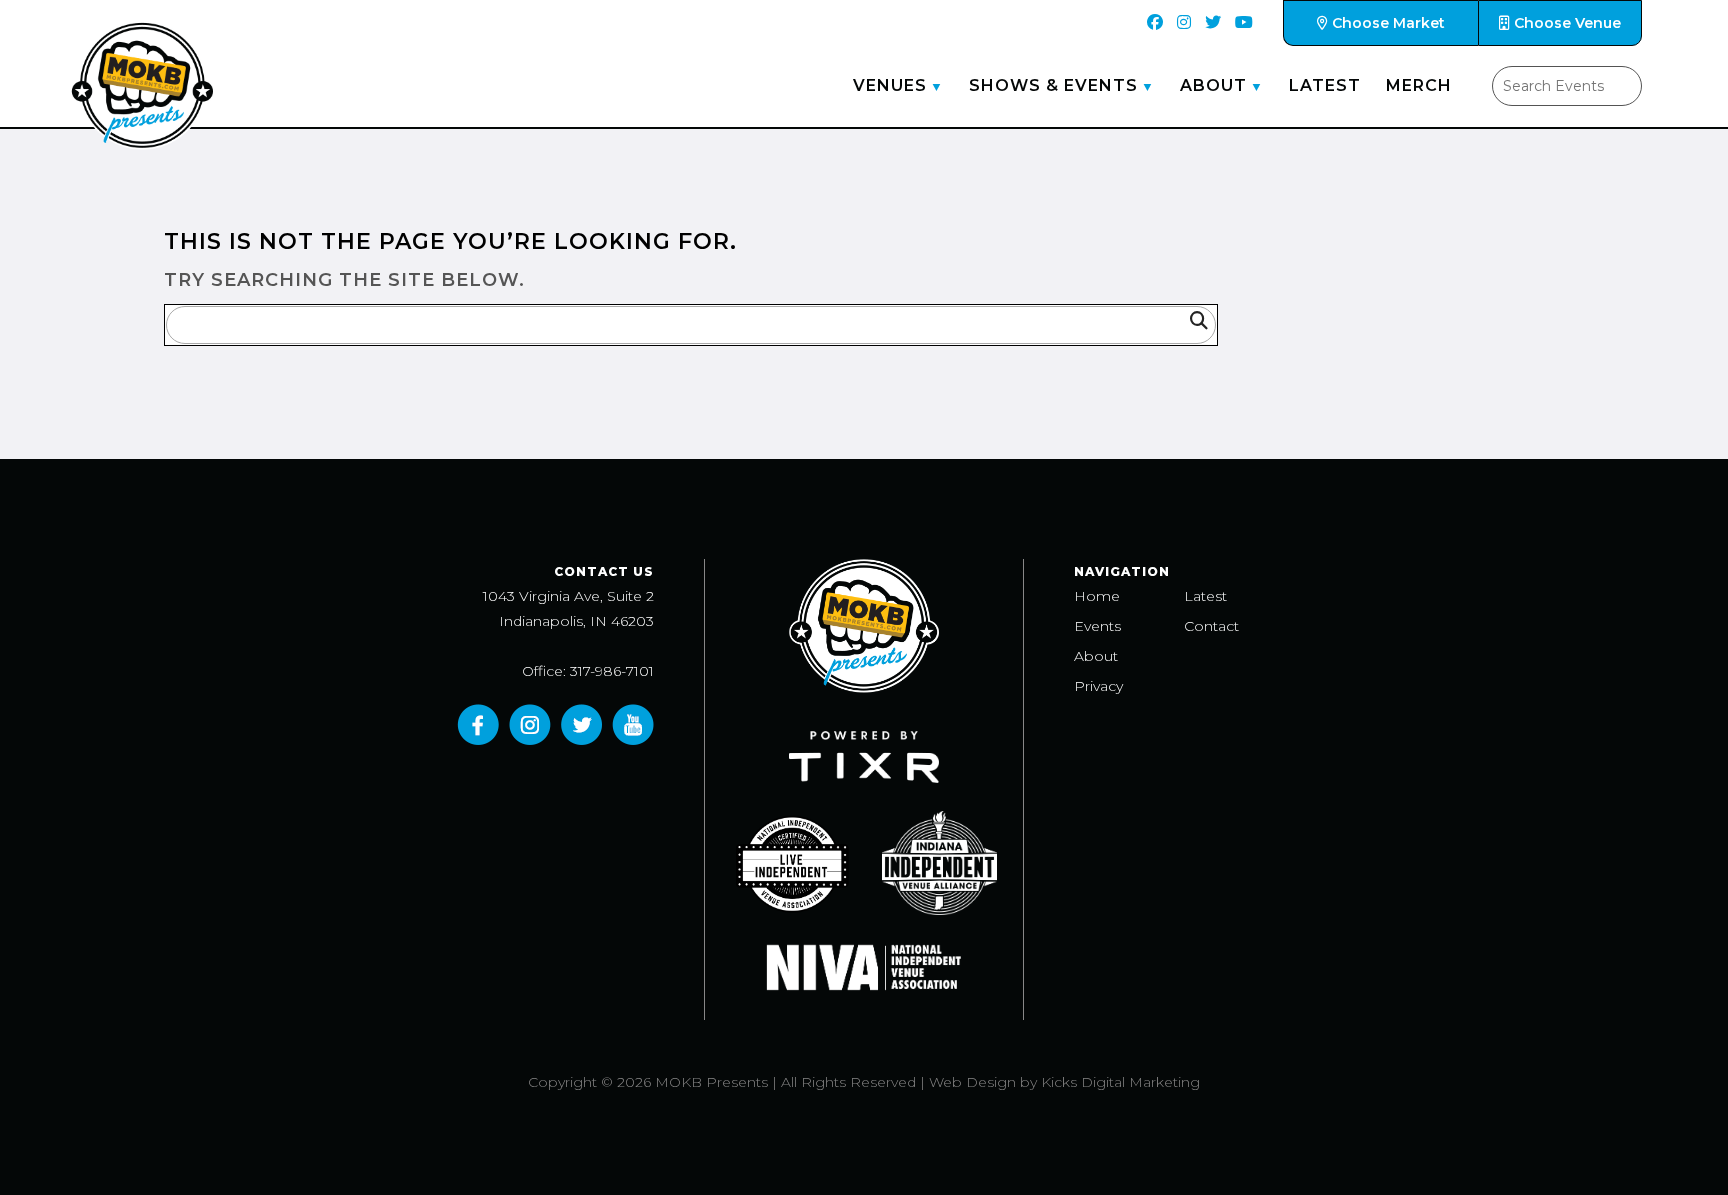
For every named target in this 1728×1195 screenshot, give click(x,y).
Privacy (1098, 686)
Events (1097, 626)
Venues (890, 85)
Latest (1325, 85)
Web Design (972, 1082)
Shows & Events (1053, 85)
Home (1097, 596)
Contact (1211, 626)
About (1213, 85)
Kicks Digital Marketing (1120, 1082)
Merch (1419, 85)
